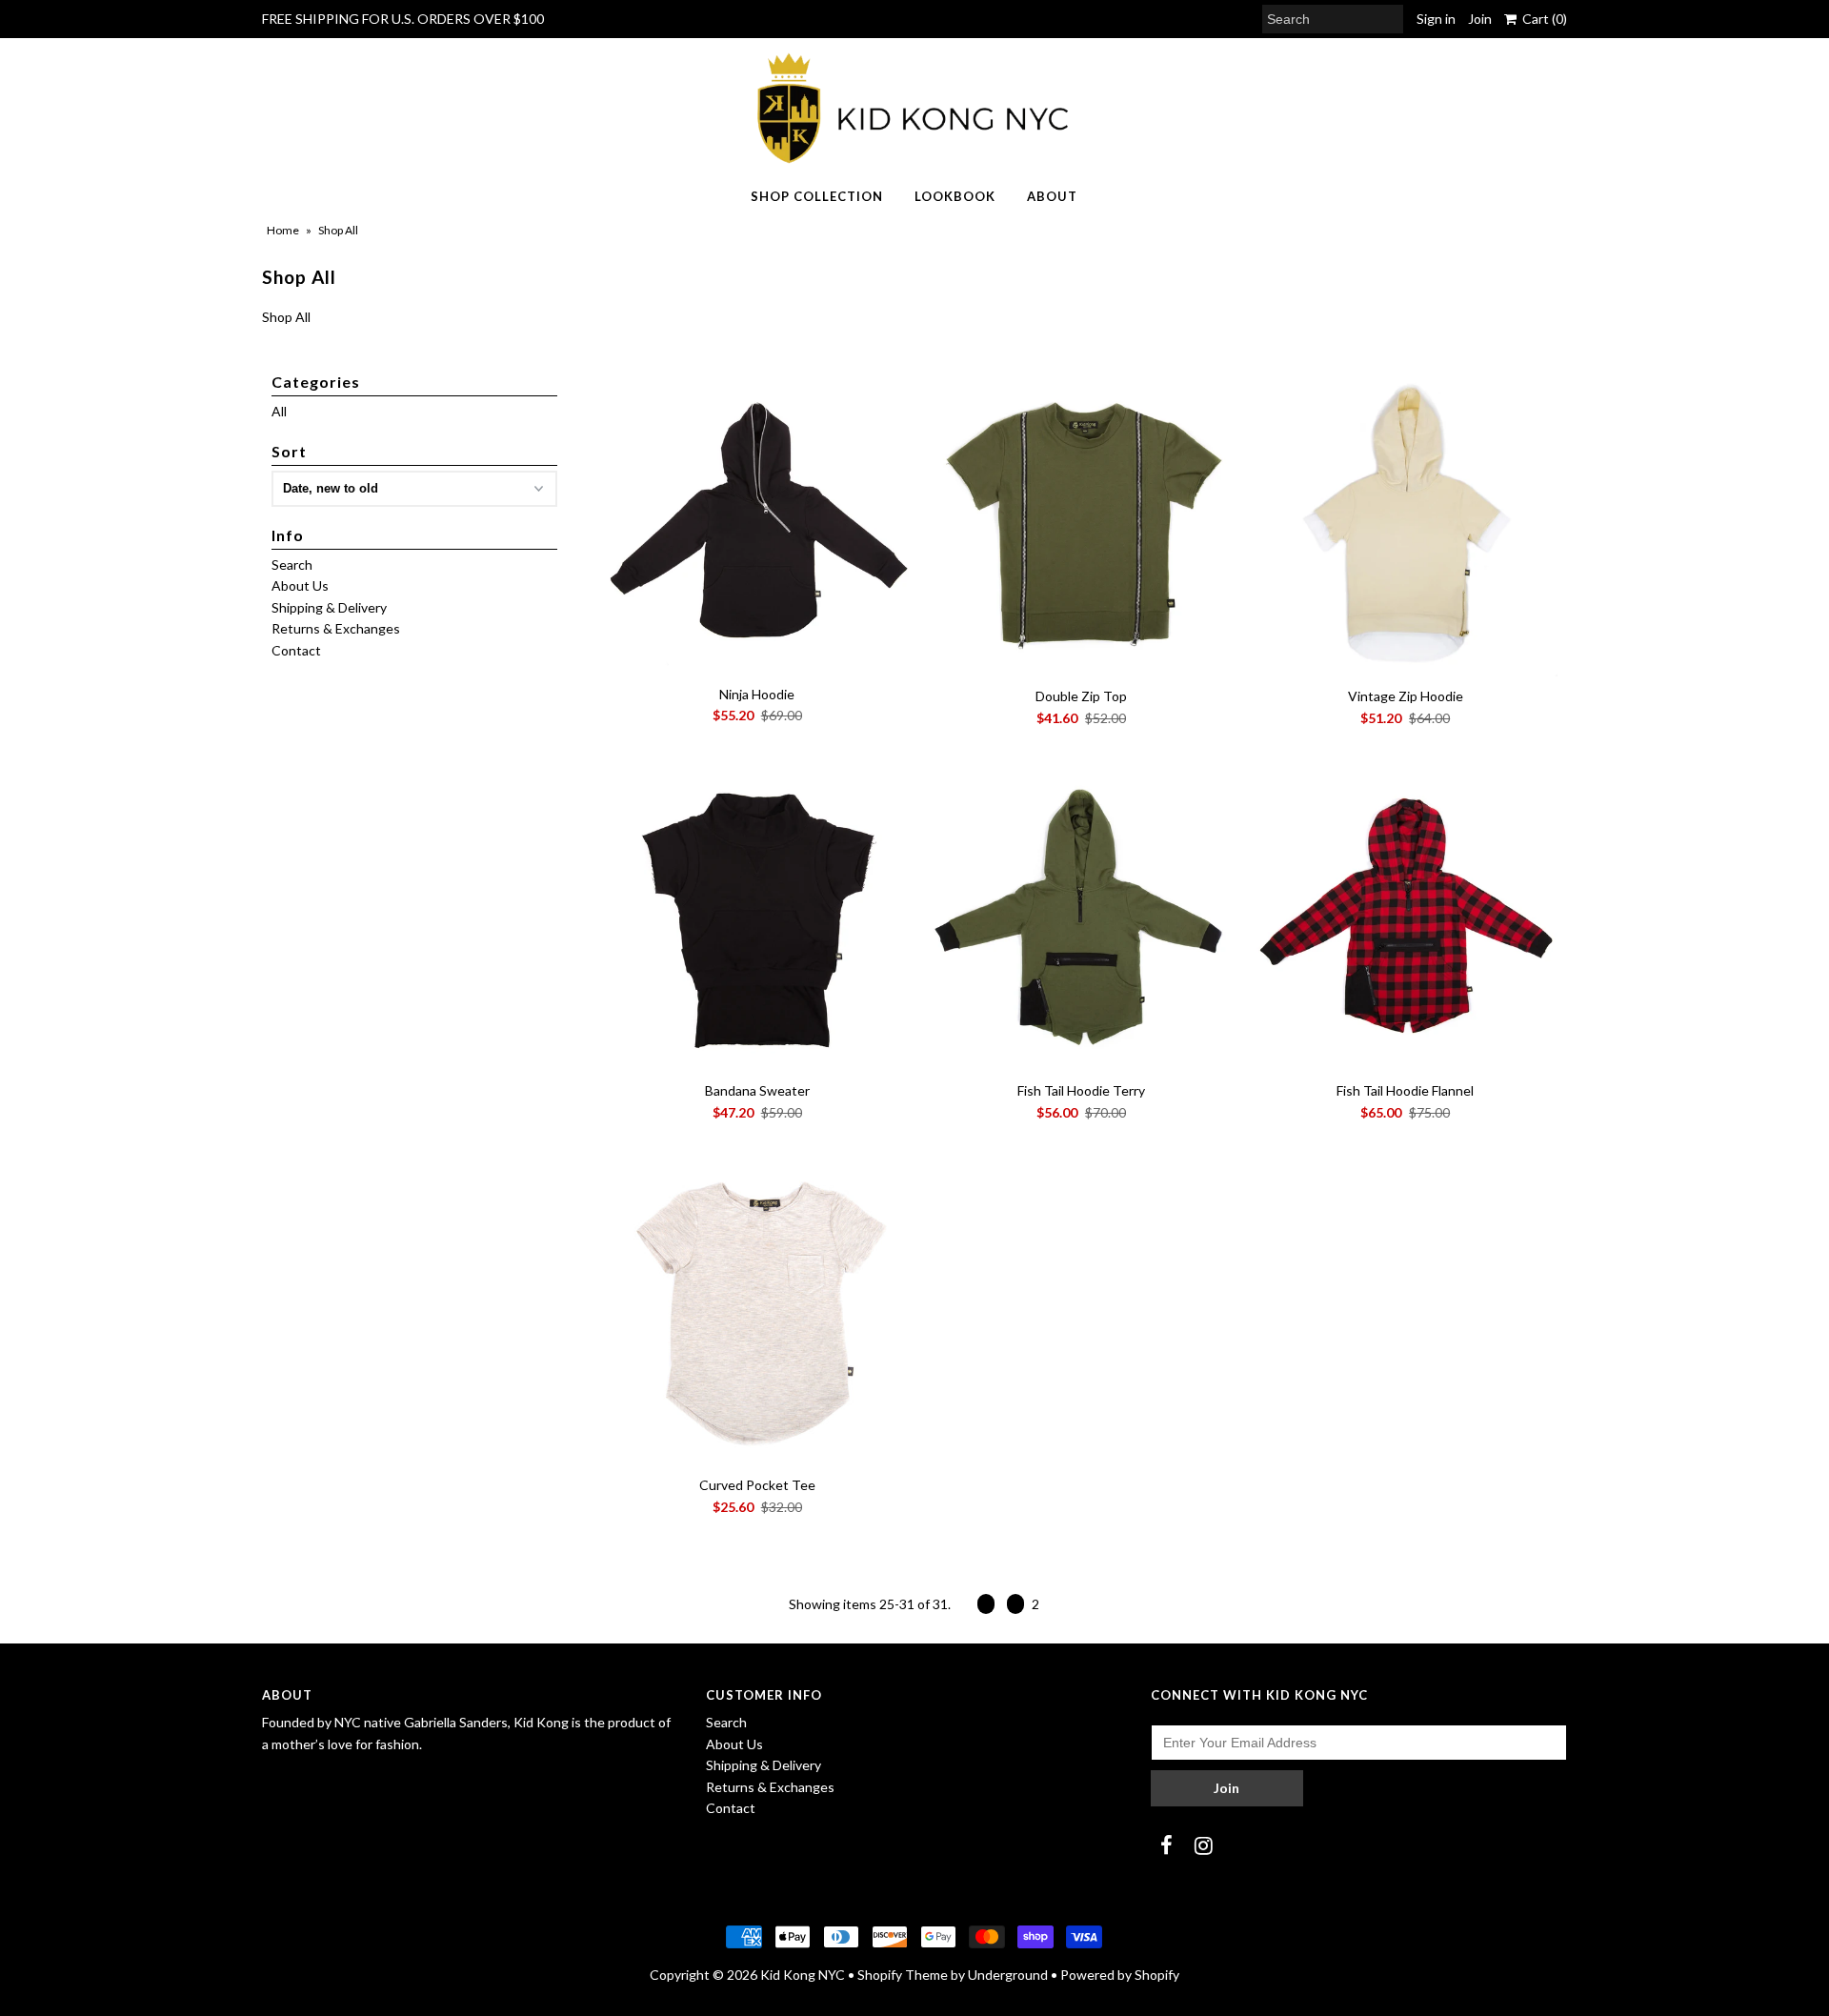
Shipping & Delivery (329, 607)
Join (1480, 19)
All (279, 411)
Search (292, 564)
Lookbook (955, 196)
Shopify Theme (903, 1975)
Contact (296, 650)
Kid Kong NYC (803, 1975)
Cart (1542, 19)
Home (283, 230)
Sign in (1436, 19)
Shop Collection (817, 196)
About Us (300, 585)
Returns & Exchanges (336, 628)
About (1052, 196)
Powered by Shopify (1120, 1975)
